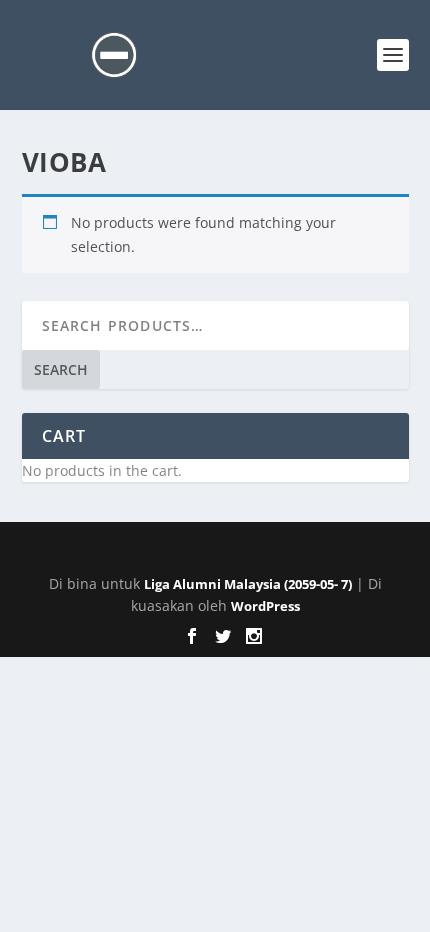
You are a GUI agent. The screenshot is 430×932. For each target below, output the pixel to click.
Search (61, 369)
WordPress (265, 606)
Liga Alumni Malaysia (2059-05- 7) (248, 584)
